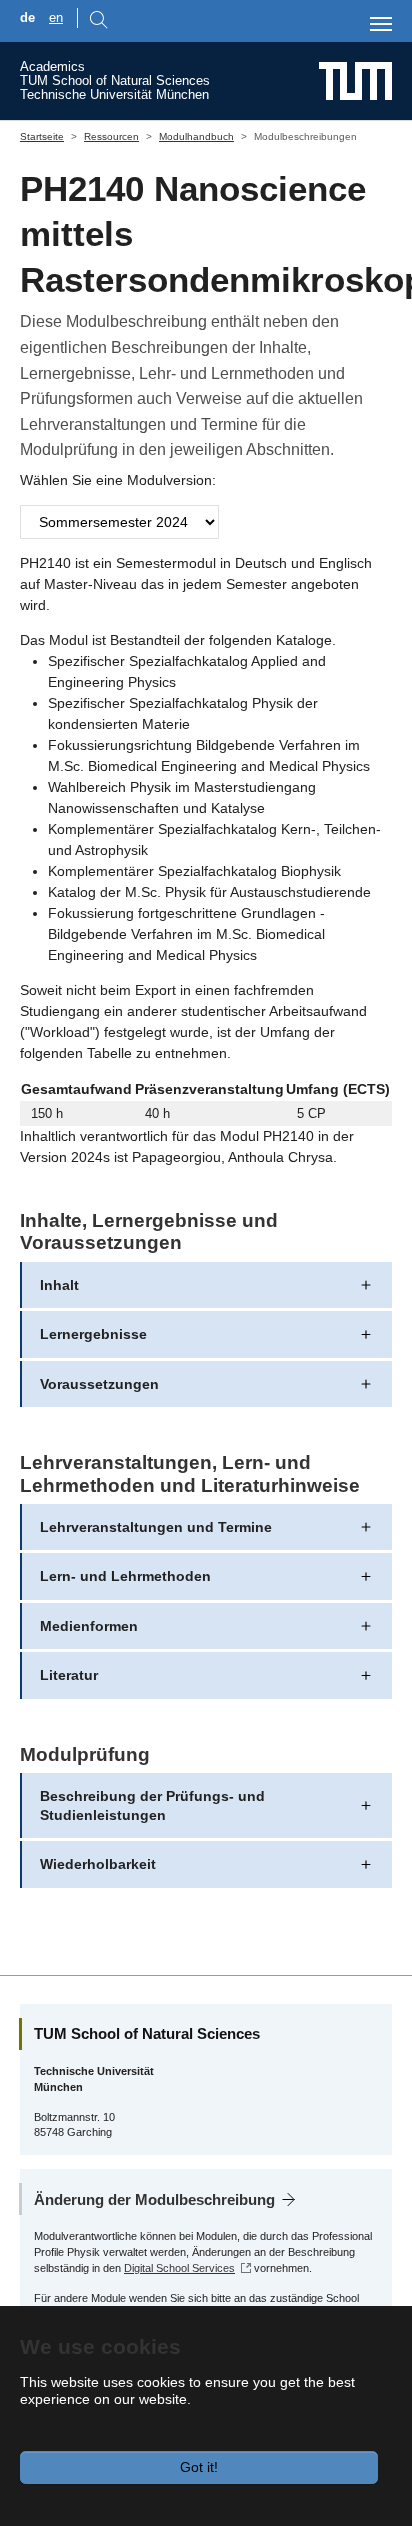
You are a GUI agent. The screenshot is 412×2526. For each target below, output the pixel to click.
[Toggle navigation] (381, 24)
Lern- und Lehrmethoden (125, 1576)
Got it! (199, 2467)
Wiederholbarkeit (98, 1864)
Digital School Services (179, 2268)
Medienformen (89, 1626)
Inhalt (59, 1285)
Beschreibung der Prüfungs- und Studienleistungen (152, 1805)
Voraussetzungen (99, 1384)
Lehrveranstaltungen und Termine (156, 1527)
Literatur (69, 1675)
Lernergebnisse (93, 1334)
